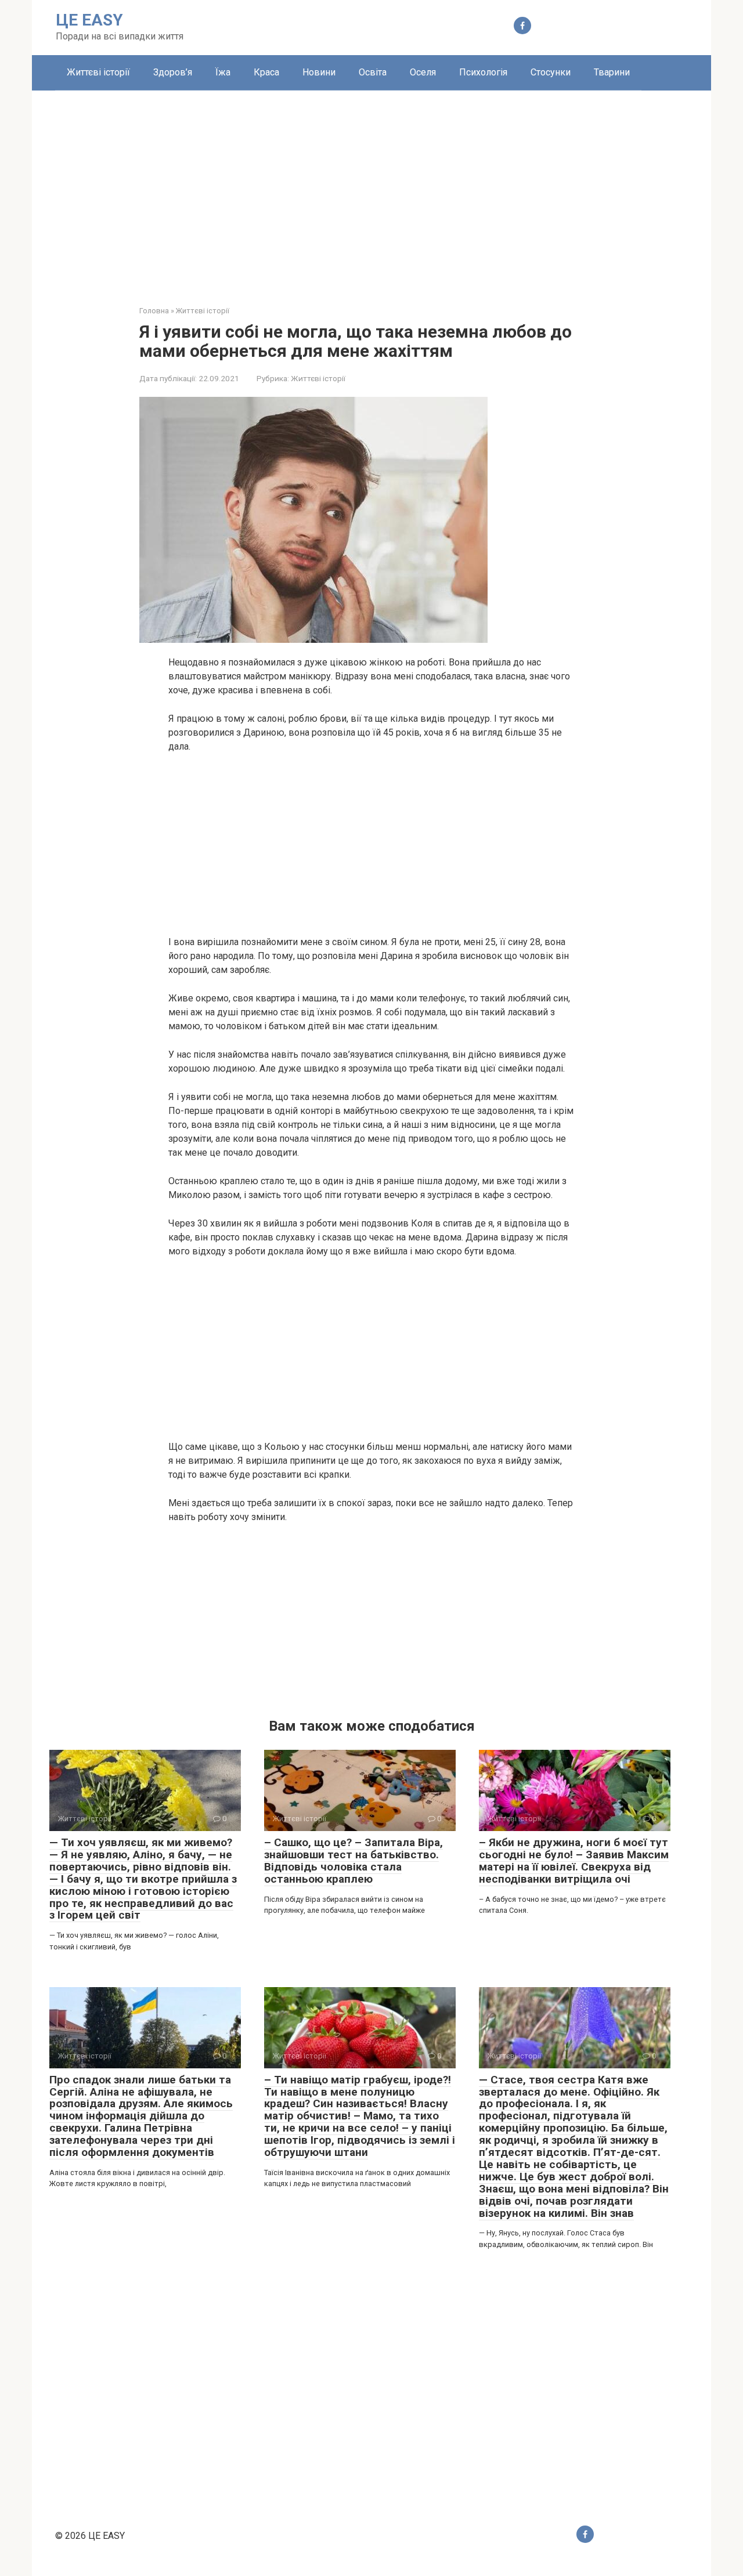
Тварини (612, 72)
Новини (319, 72)
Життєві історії (98, 72)
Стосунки (551, 72)
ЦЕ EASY (89, 20)
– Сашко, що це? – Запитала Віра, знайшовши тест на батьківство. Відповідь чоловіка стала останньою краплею (354, 1861)
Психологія (483, 72)
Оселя (423, 72)
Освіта (373, 72)
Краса (266, 72)
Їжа (223, 72)
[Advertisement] (371, 189)
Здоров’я (173, 72)
